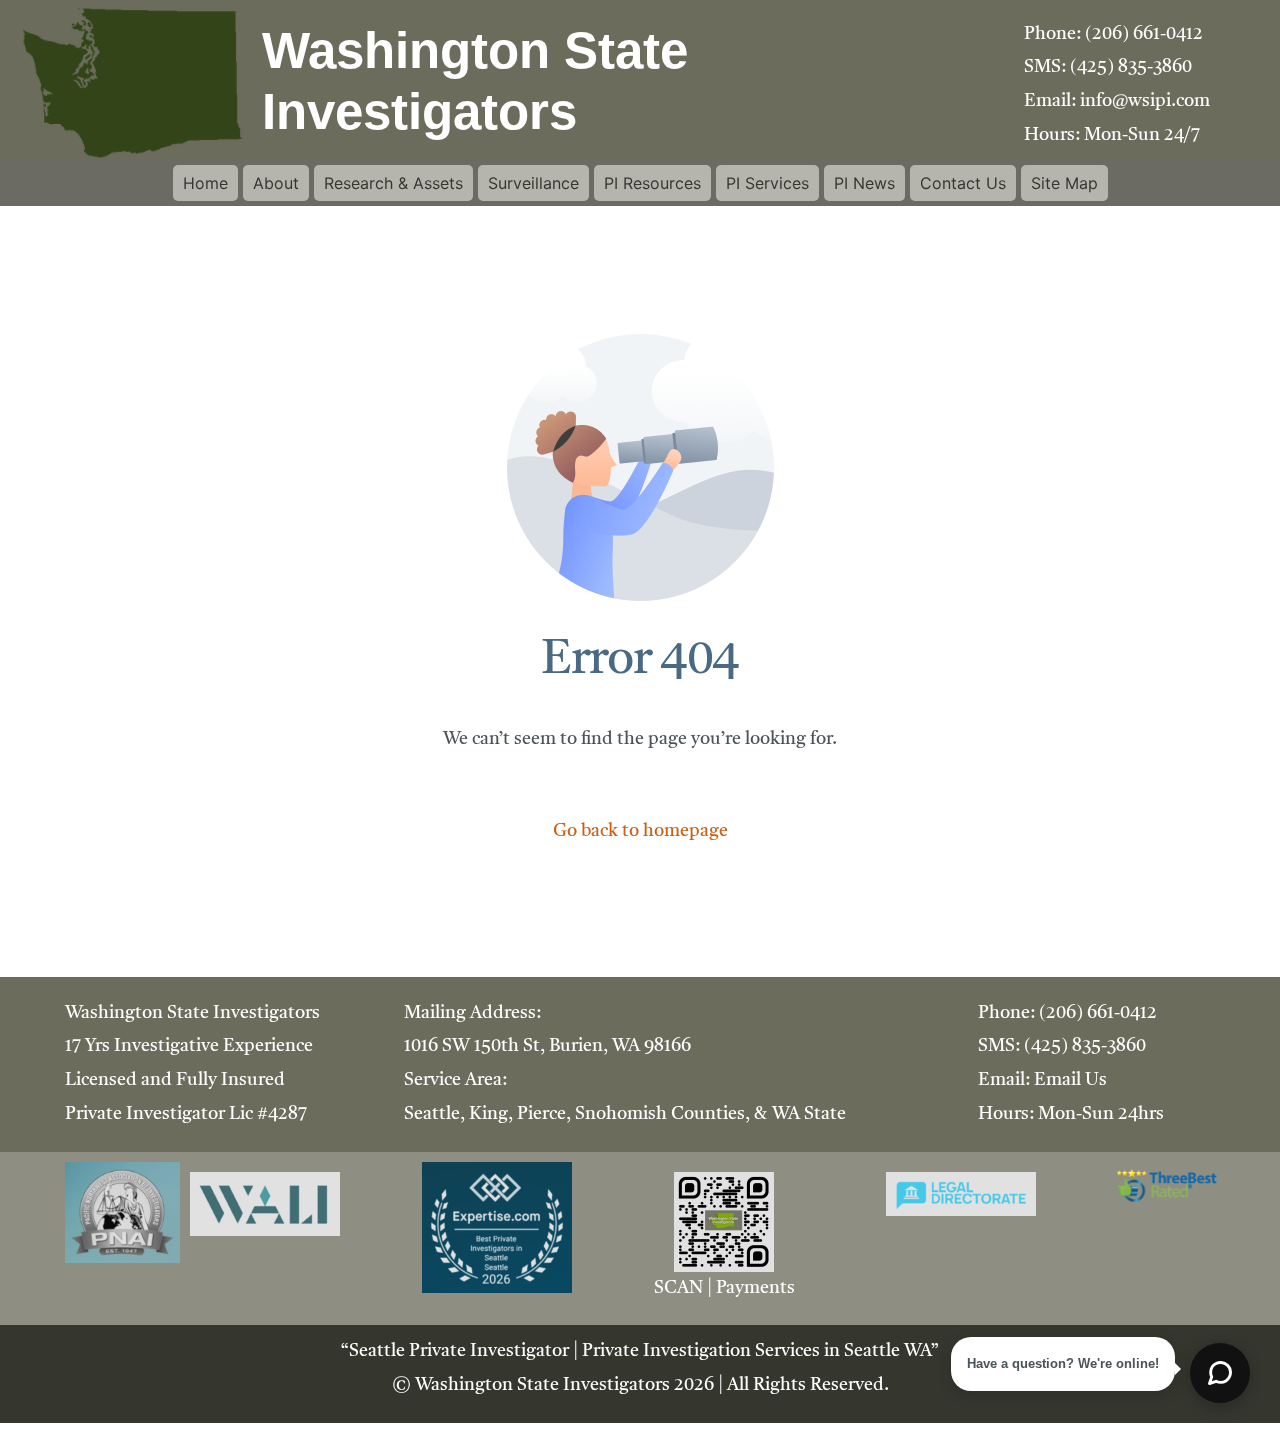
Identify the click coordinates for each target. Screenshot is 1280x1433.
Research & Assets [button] (393, 183)
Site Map (1064, 183)
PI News (864, 183)
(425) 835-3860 (1131, 67)
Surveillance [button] (533, 183)
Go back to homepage (640, 831)
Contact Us (963, 183)
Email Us (1070, 1080)
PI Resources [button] (652, 183)
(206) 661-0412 (1144, 34)
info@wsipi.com (1145, 101)
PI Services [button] (767, 183)
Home (205, 183)
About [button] (276, 183)
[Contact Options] (1220, 1373)
